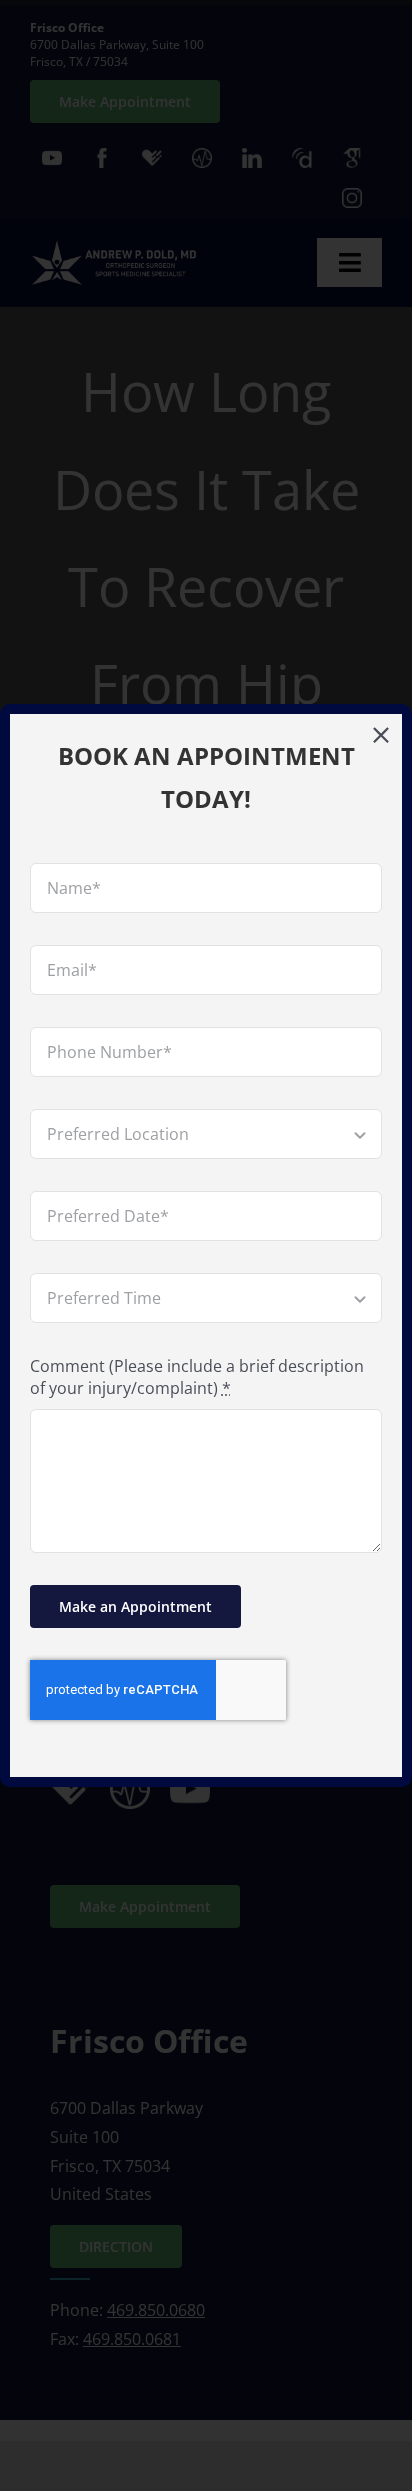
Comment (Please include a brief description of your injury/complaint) (197, 1377)
